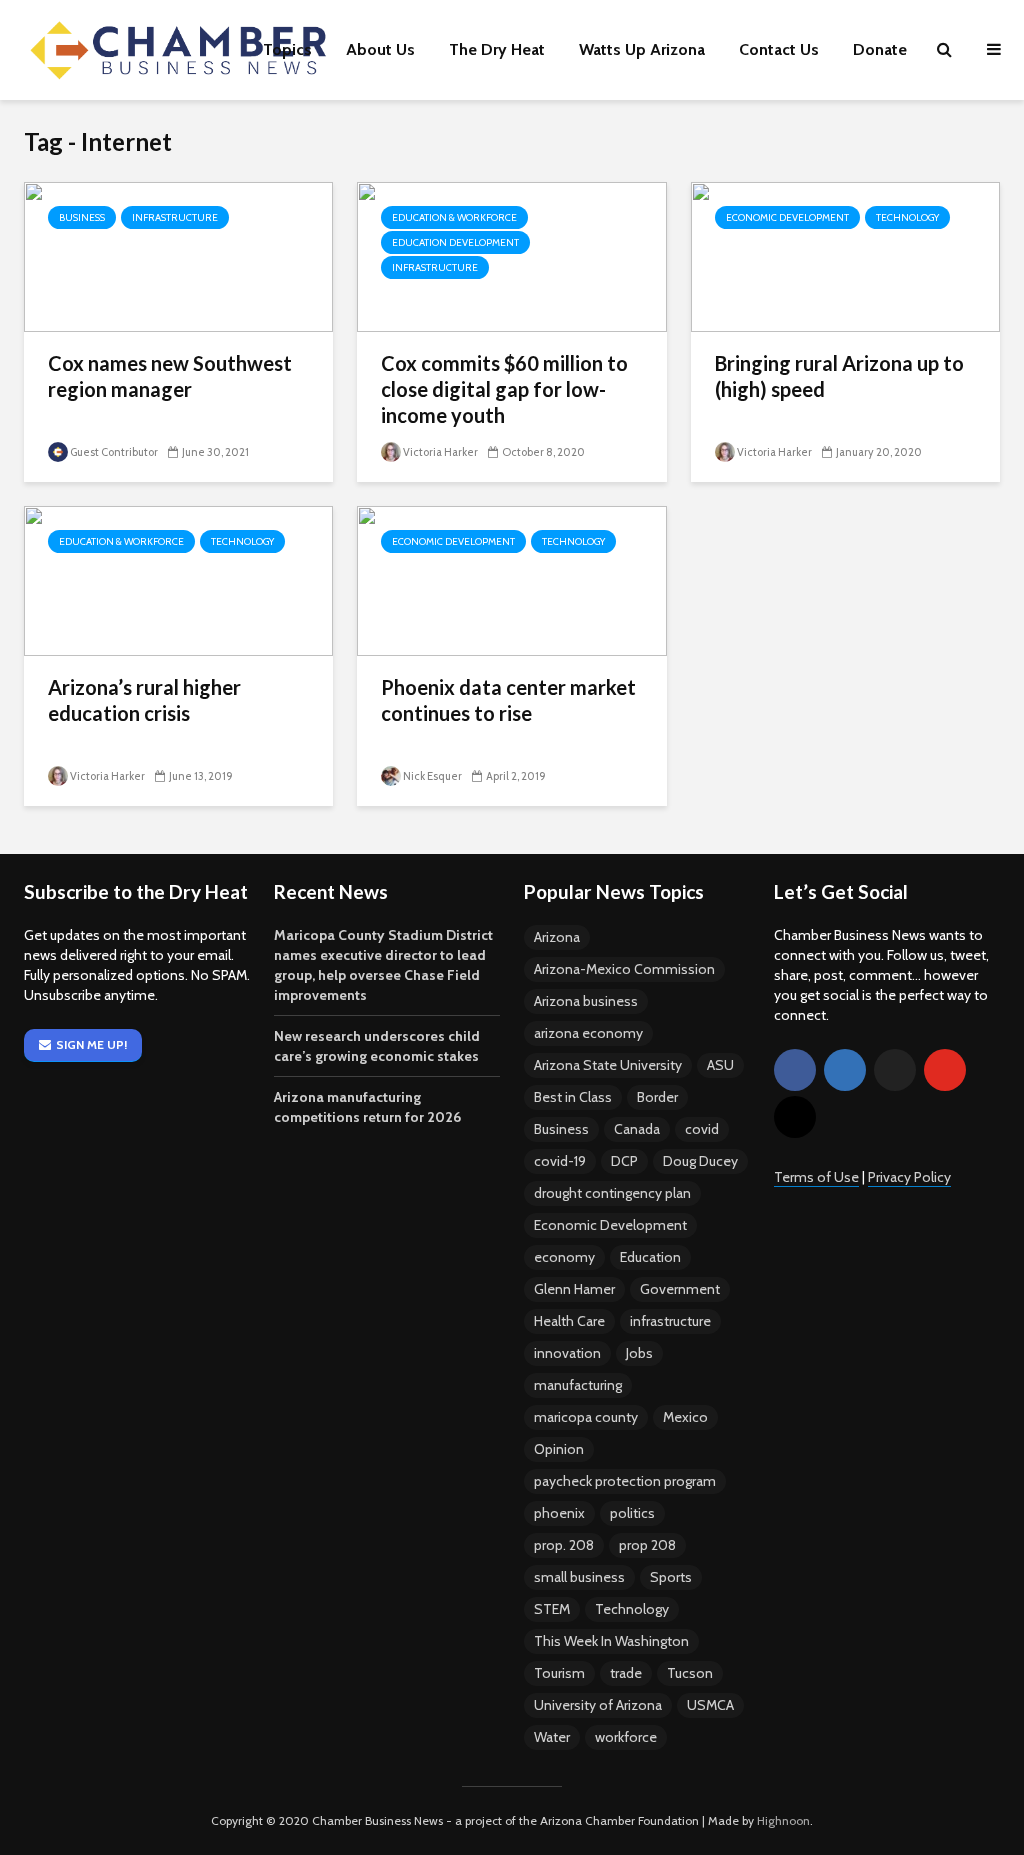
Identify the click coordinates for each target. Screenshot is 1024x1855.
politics (632, 1513)
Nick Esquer (432, 776)
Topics (287, 49)
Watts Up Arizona (642, 49)
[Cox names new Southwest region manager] (178, 255)
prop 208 (647, 1545)
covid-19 (560, 1161)
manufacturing (578, 1385)
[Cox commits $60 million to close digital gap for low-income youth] (511, 255)
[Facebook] (795, 1070)
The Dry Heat (497, 49)
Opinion (559, 1449)
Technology (907, 217)
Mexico (685, 1417)
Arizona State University (608, 1065)
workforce (626, 1737)
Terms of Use (816, 1177)
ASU (720, 1065)
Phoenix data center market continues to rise (508, 700)
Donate (880, 49)
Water (552, 1737)
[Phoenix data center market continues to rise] (511, 579)
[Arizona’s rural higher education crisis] (178, 579)
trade (626, 1673)
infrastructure (670, 1321)
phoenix (559, 1513)
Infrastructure (175, 217)
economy (564, 1257)
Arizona (557, 937)
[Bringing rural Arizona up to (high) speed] (845, 255)
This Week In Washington (611, 1641)
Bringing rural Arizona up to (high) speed (839, 376)
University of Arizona (598, 1705)
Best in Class (573, 1097)
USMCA (710, 1705)
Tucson (690, 1673)
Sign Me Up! (91, 1044)
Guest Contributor (114, 452)
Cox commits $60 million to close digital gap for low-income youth (504, 389)
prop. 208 (564, 1545)
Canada (637, 1129)
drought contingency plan (612, 1193)
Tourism (559, 1673)
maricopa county (586, 1417)
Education (650, 1257)
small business (579, 1577)
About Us (380, 49)
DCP (624, 1161)
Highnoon (783, 1820)
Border (657, 1097)
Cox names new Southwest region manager (170, 376)
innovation (567, 1353)
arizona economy (588, 1033)
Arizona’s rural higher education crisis (144, 700)
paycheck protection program (625, 1481)
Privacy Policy (909, 1177)
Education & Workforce (454, 217)
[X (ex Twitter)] (895, 1070)
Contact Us (779, 49)
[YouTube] (945, 1070)
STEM (552, 1609)
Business (82, 217)
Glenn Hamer (574, 1289)
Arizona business (586, 1001)
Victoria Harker (440, 452)
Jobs (639, 1353)
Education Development (455, 242)
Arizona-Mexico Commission (624, 969)
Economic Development (787, 217)
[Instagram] (795, 1117)
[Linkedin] (845, 1070)
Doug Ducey (700, 1161)
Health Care (569, 1321)
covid (702, 1129)
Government (680, 1289)
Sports (671, 1577)
